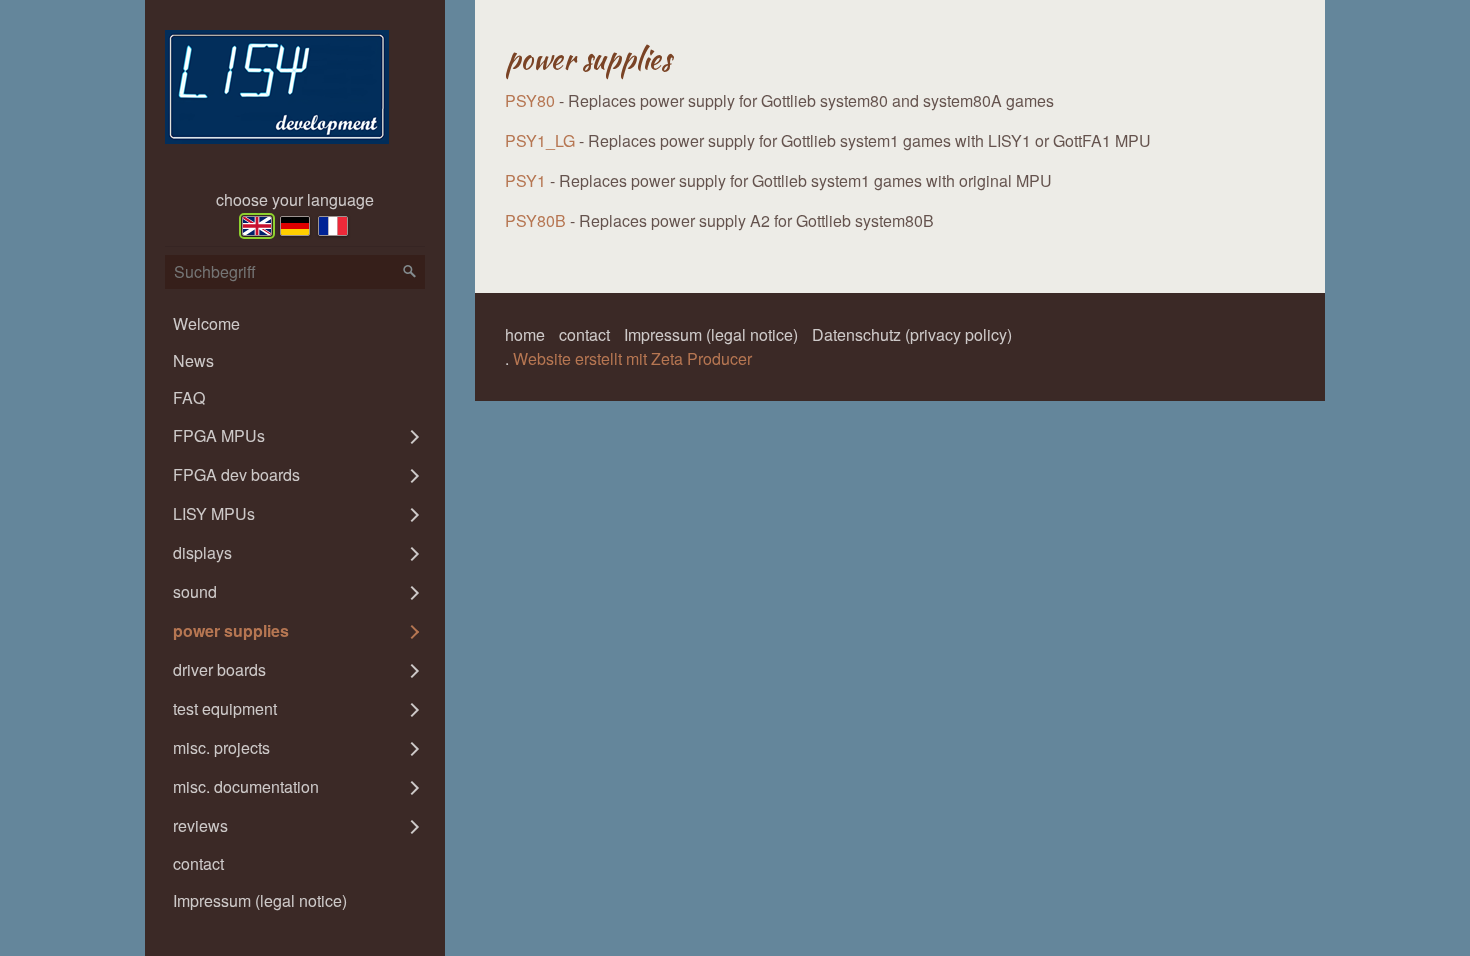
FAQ (189, 397)
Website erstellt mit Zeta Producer (632, 358)
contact (198, 863)
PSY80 (530, 100)
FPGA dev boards (236, 474)
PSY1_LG (540, 140)
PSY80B (535, 220)
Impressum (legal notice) (260, 900)
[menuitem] (295, 323)
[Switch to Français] (333, 226)
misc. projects (221, 747)
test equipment (225, 708)
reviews (200, 825)
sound (195, 591)
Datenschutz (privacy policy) (912, 334)
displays (202, 552)
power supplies (231, 630)
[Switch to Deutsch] (295, 226)
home (525, 334)
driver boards (219, 669)
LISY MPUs (214, 513)
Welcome (206, 323)
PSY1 (525, 180)
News (193, 360)
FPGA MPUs (219, 435)
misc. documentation (246, 786)
